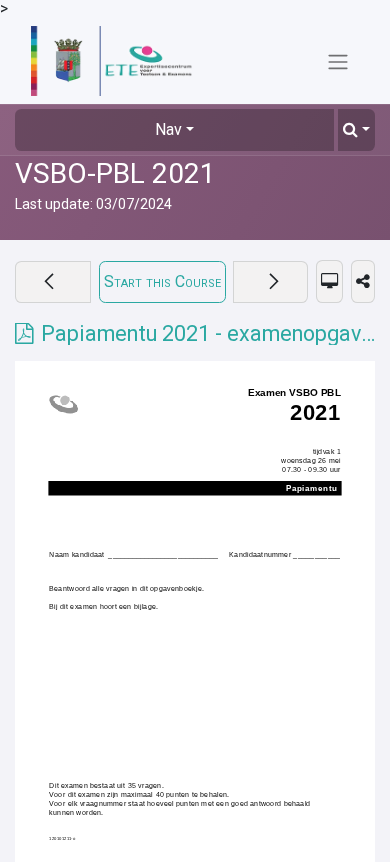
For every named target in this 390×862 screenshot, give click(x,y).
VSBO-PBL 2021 (115, 173)
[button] (356, 130)
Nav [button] (168, 129)
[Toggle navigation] (338, 61)
